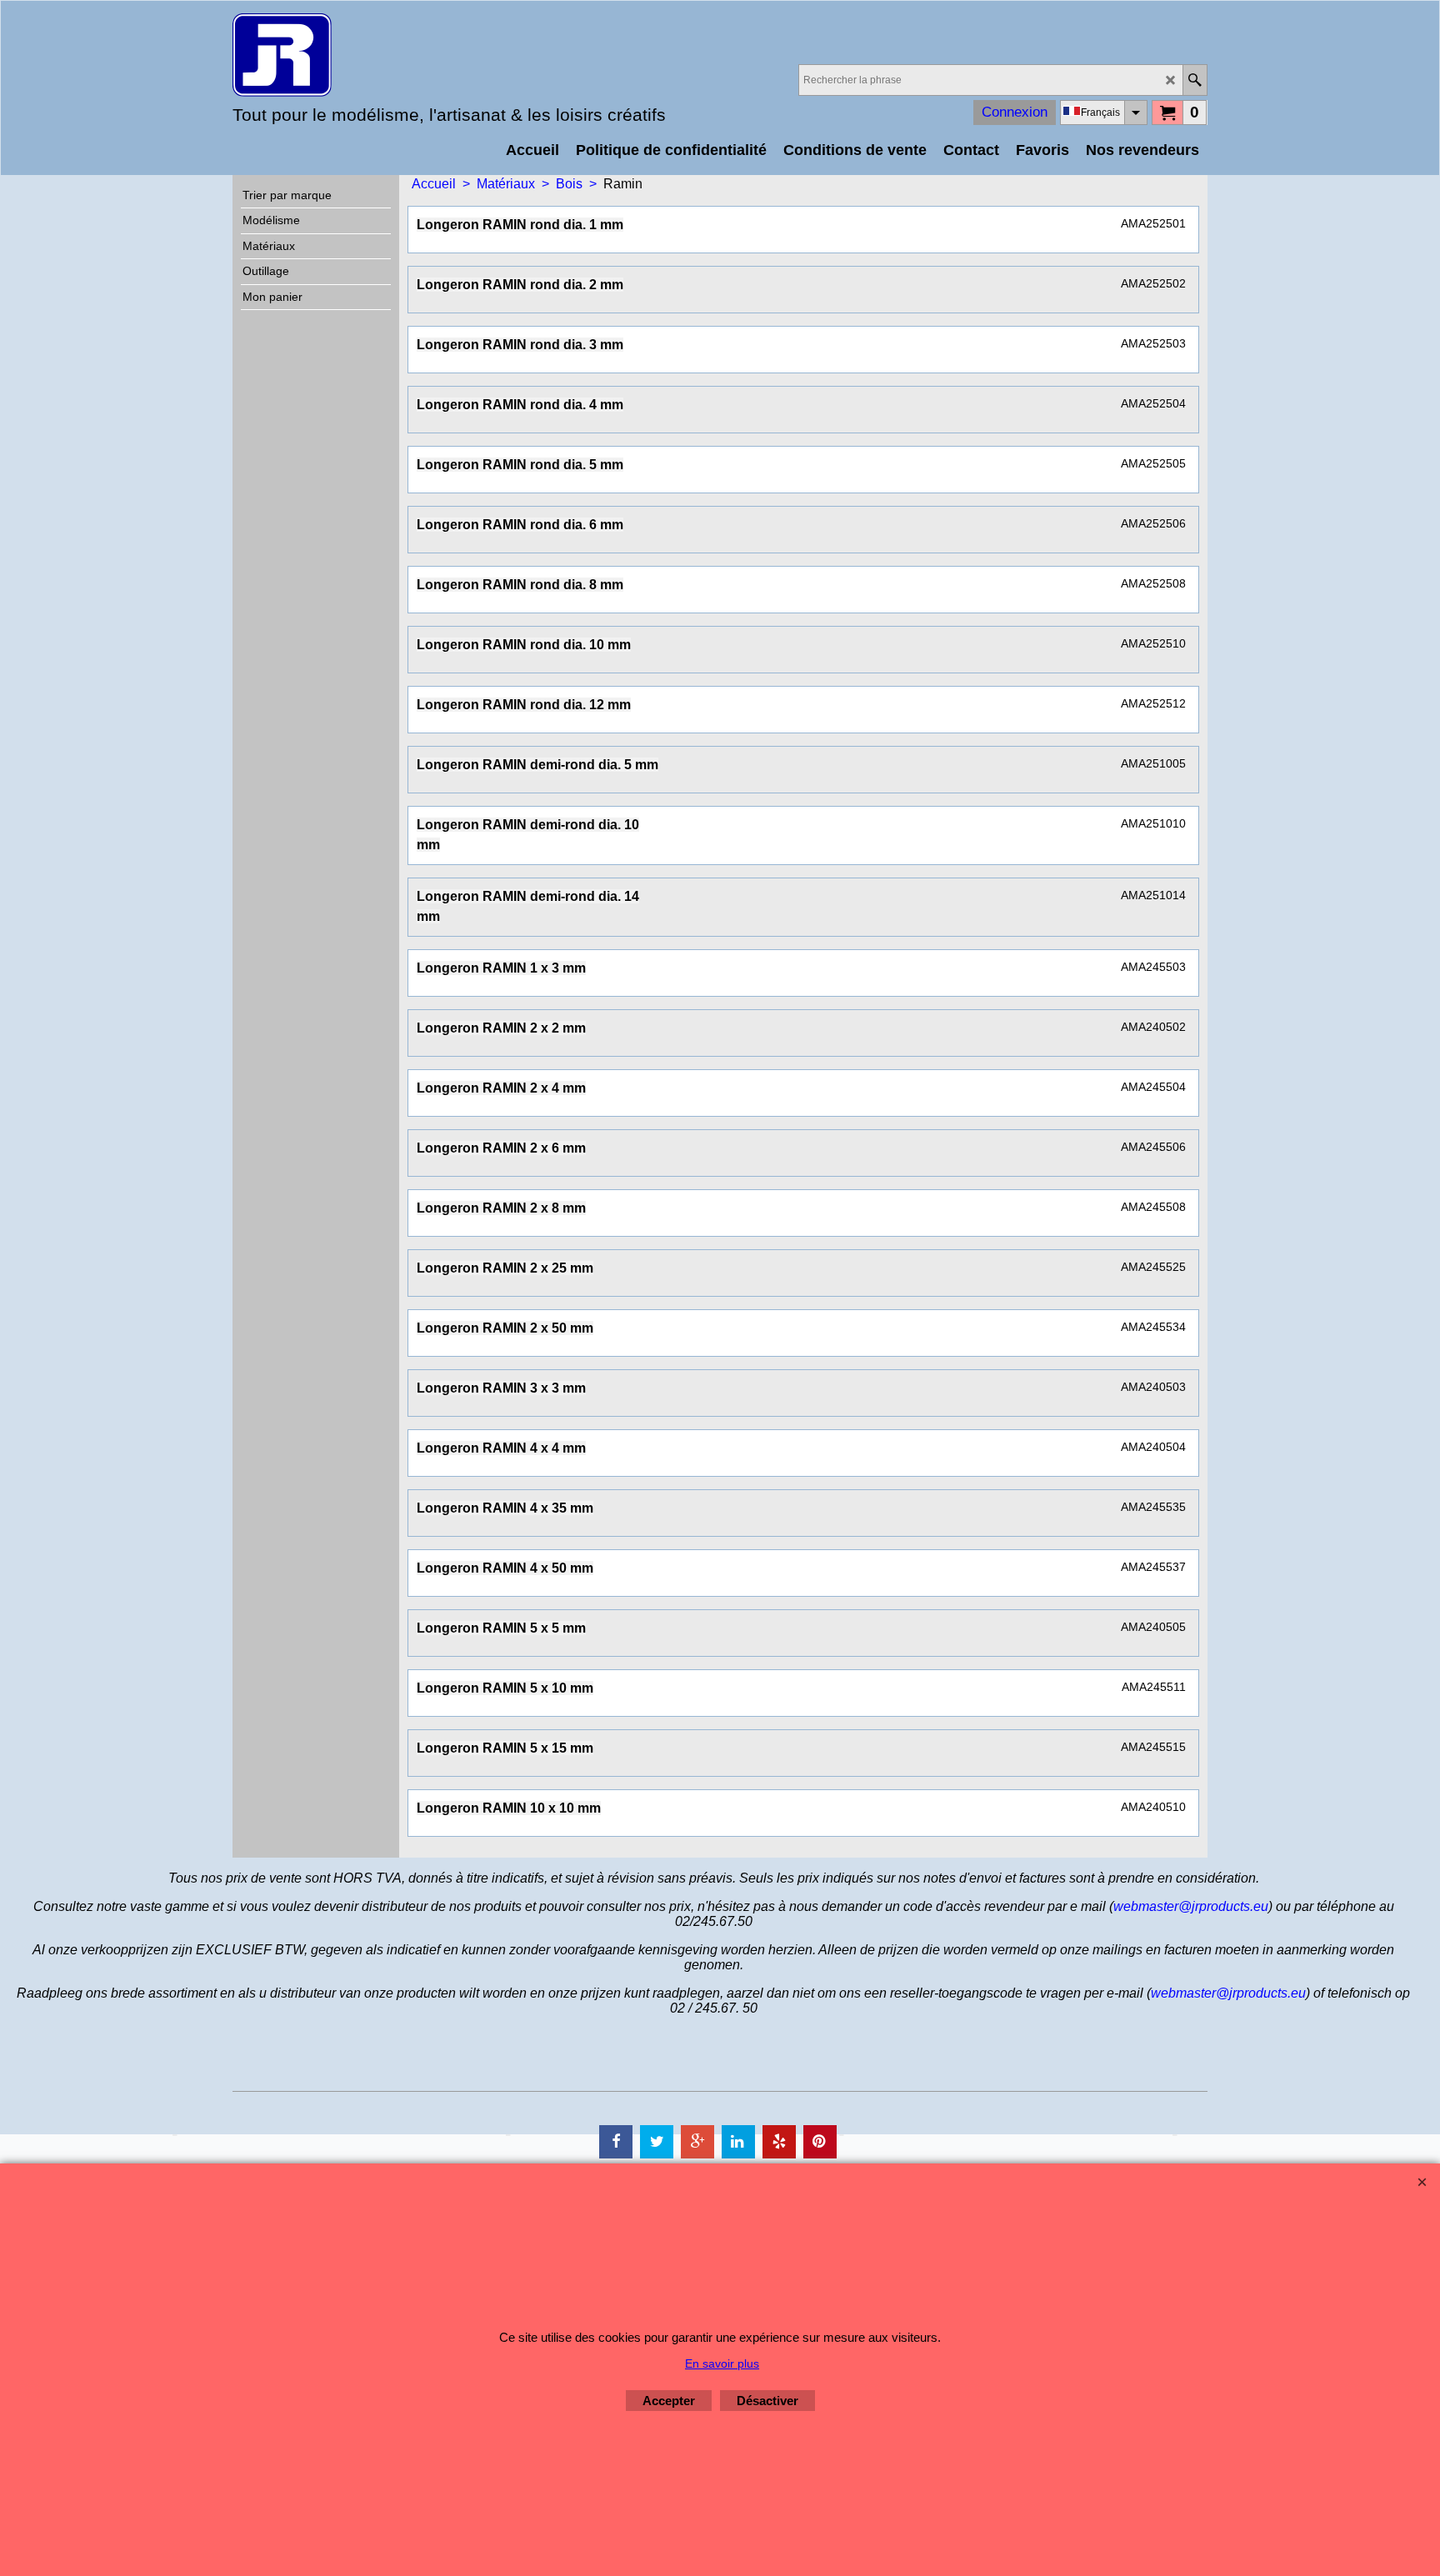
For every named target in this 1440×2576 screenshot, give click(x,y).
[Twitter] (657, 2142)
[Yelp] (779, 2142)
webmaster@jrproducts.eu (1191, 1906)
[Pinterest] (820, 2142)
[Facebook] (616, 2142)
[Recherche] (1195, 80)
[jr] (378, 55)
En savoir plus (722, 2363)
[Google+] (697, 2142)
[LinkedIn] (738, 2142)
